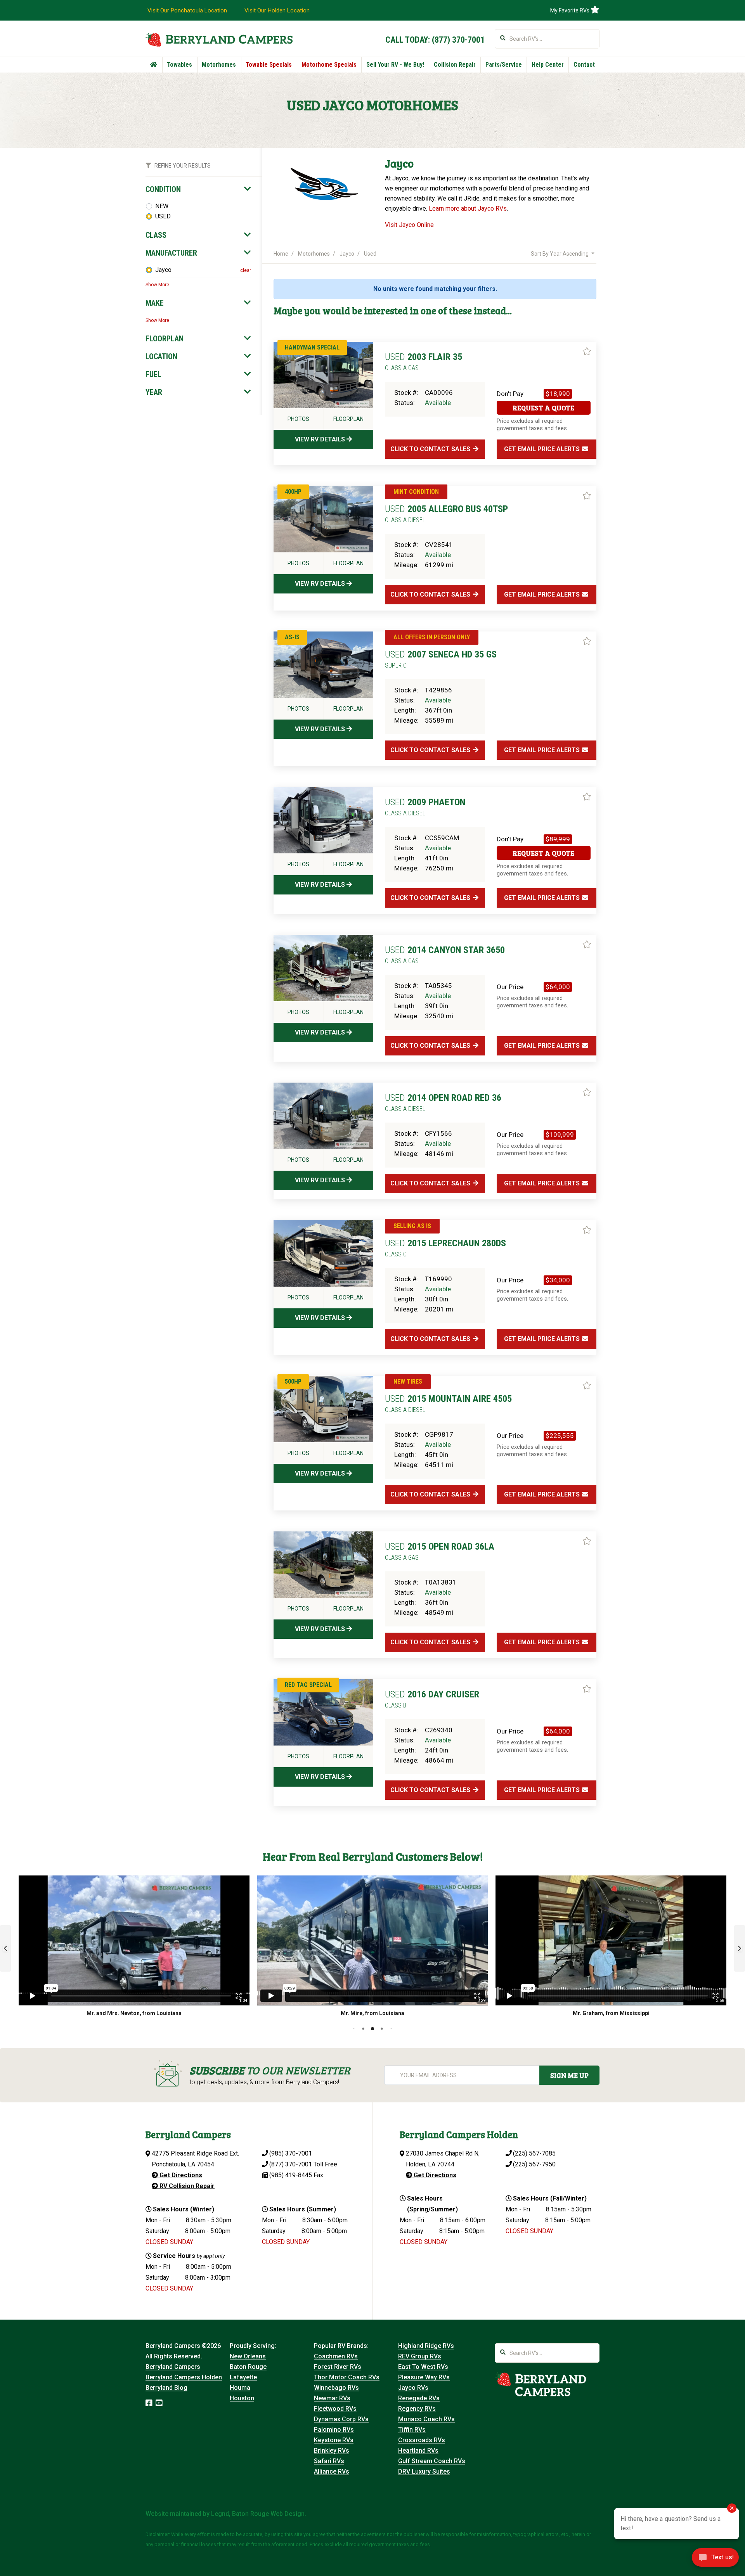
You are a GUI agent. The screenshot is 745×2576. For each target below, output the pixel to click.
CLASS (156, 235)
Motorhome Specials (329, 65)
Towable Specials (269, 65)
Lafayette (243, 2377)
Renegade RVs (419, 2398)
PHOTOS (298, 419)
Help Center (548, 65)
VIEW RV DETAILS (321, 439)
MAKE (155, 303)
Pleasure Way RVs (424, 2377)
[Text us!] (715, 2560)
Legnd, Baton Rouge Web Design (258, 2514)
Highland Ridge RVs (426, 2346)
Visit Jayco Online (409, 225)
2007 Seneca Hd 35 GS (441, 659)
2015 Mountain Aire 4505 (448, 1403)
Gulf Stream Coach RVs (432, 2461)
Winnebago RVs (336, 2388)
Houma (240, 2388)
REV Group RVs (420, 2356)
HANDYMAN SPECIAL (312, 347)
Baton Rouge (248, 2367)
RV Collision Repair (186, 2186)
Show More (157, 285)
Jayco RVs (413, 2388)
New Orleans (248, 2356)
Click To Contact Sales (431, 449)
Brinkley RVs (332, 2451)
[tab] (198, 189)
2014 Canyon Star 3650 (445, 955)
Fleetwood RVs (335, 2409)
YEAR (154, 392)
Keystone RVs (334, 2440)
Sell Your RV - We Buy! (395, 65)
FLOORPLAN (165, 339)
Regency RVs (417, 2409)
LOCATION (161, 356)
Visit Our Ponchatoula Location (187, 10)
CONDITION (163, 189)
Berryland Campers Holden (184, 2377)
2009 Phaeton (425, 807)
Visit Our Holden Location (277, 10)
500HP (293, 1381)
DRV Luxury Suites (424, 2471)
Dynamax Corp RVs (341, 2419)
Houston (242, 2398)
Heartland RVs (418, 2451)
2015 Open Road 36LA (440, 1551)
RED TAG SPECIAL (308, 1685)
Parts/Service (504, 65)
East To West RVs (423, 2367)
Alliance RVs (332, 2471)
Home (281, 254)
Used (370, 254)
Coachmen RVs (336, 2356)
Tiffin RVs (412, 2430)
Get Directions (180, 2175)
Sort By (560, 254)
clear (246, 270)
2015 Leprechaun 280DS (445, 1248)
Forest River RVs (338, 2367)
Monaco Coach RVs (426, 2419)
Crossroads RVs (422, 2440)
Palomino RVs (334, 2430)
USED (163, 216)
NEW (162, 206)
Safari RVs (329, 2461)
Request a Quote (543, 408)
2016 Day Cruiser (432, 1699)
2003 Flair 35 (424, 362)
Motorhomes (219, 65)
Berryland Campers (173, 2367)
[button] (5, 1948)
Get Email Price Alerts (543, 449)
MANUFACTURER (171, 253)
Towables (179, 65)
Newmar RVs (332, 2398)
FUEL (153, 374)
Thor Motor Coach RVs (347, 2377)
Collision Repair (455, 65)
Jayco (163, 270)
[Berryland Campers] (219, 39)
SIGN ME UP (569, 2075)
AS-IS (292, 637)
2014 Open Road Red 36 (443, 1102)
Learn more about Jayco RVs (468, 208)
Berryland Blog (166, 2388)
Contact (584, 65)
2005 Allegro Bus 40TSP (446, 514)
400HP (293, 492)
